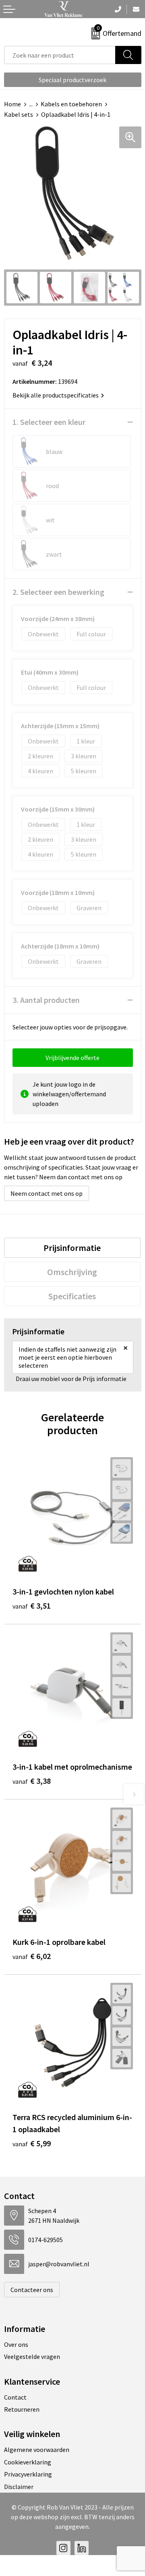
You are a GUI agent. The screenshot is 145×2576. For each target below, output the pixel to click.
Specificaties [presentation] (72, 1296)
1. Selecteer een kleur (49, 422)
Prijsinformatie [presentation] (72, 1248)
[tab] (72, 1248)
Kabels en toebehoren (71, 104)
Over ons (16, 2344)
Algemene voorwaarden (37, 2450)
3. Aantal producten (46, 1000)
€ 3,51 (32, 1606)
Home (12, 104)
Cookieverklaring (28, 2462)
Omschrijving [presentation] (72, 1272)
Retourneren (22, 2409)
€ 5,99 (32, 2143)
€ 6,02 (32, 1956)
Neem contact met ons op (47, 1193)
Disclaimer (19, 2487)
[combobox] (60, 55)
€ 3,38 (32, 1781)
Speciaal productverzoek (72, 80)
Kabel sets (19, 114)
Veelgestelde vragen (32, 2357)
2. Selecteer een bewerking (58, 592)
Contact (15, 2397)
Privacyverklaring (28, 2474)
